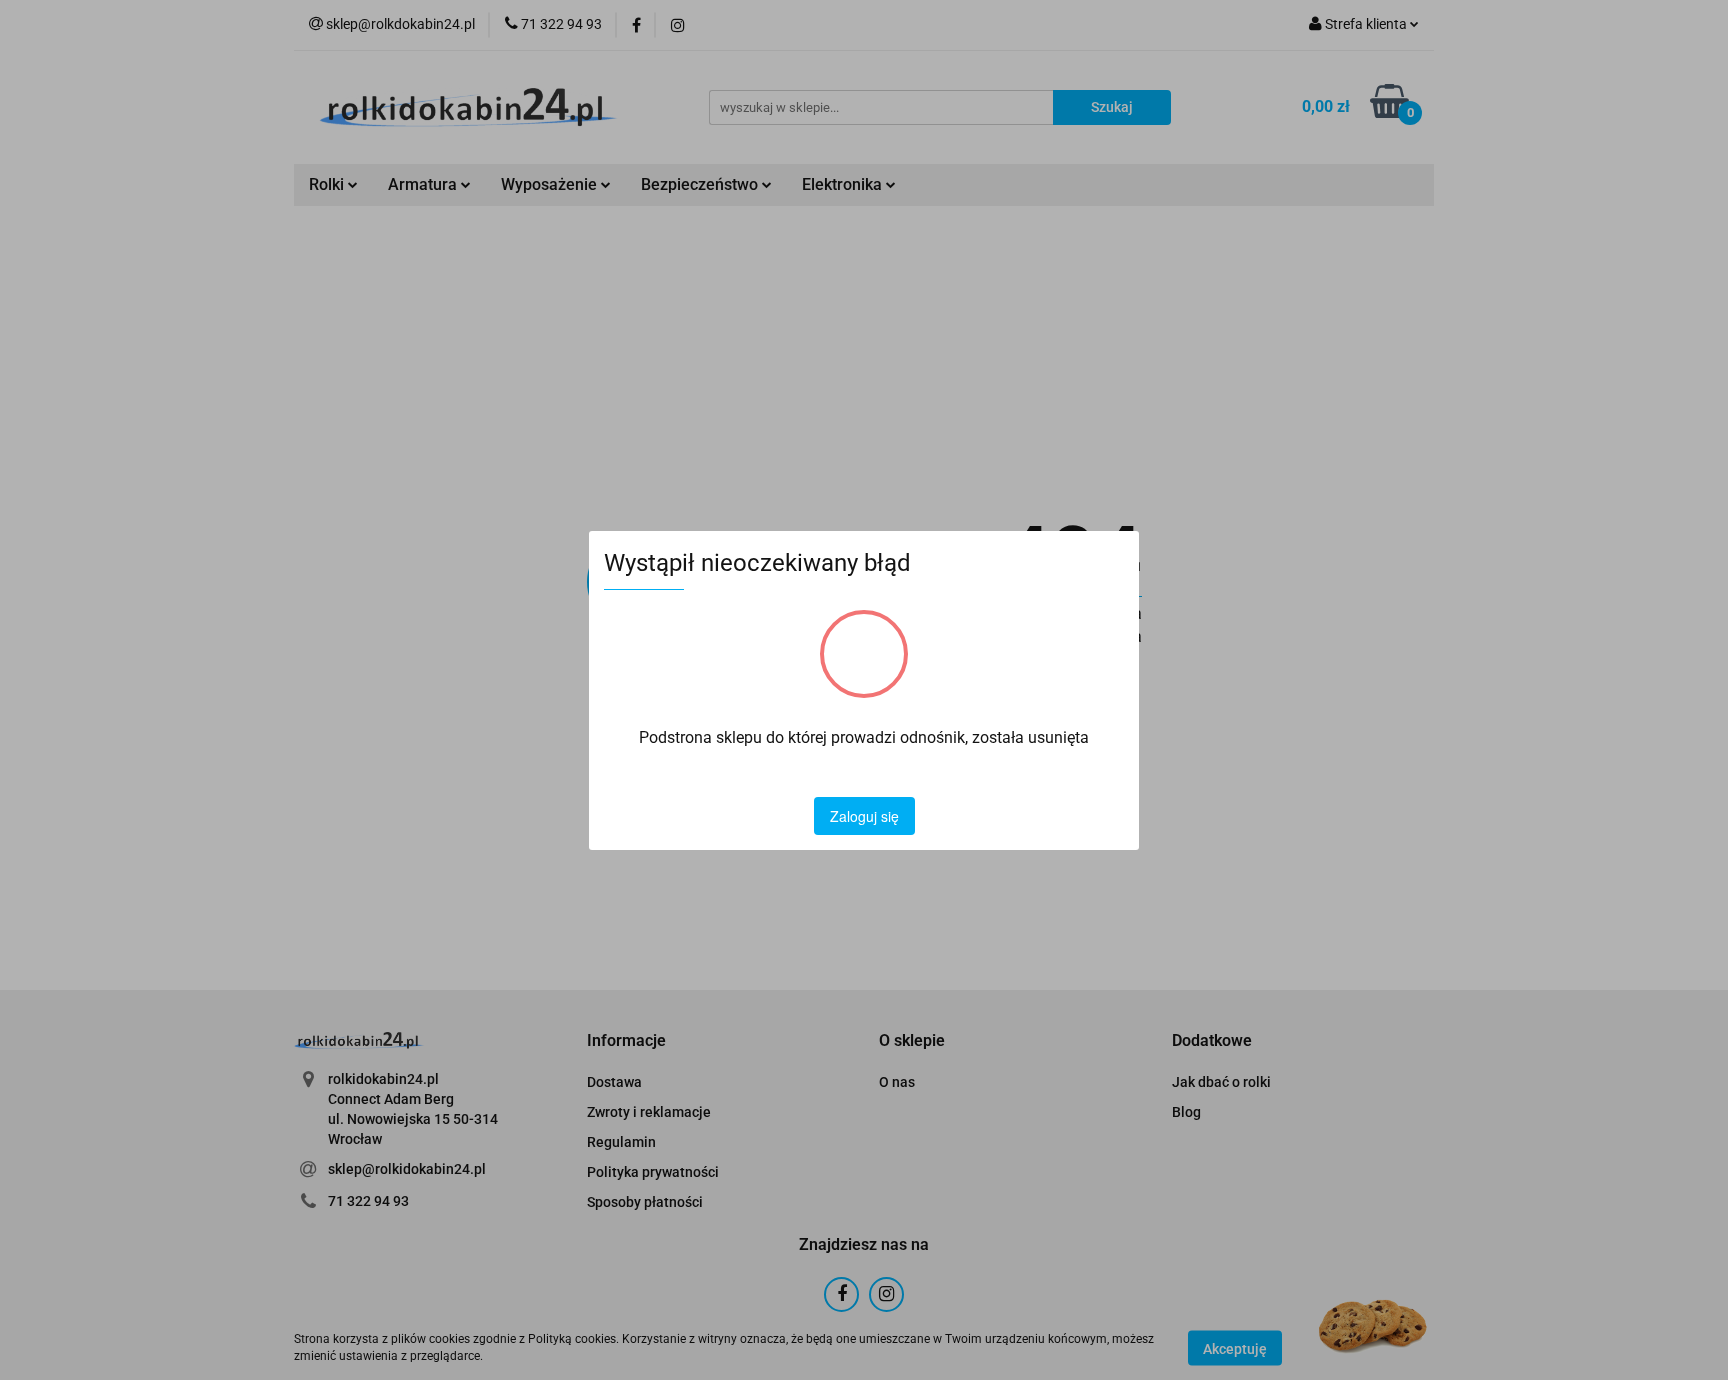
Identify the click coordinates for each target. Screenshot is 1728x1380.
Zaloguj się (864, 816)
